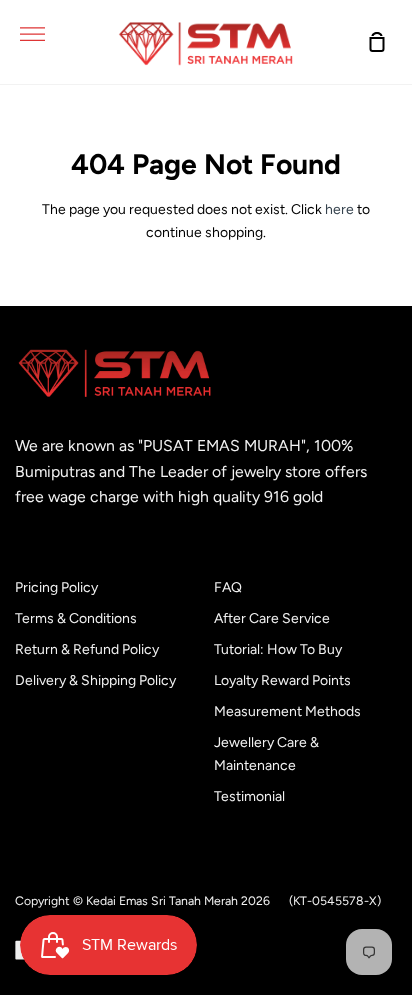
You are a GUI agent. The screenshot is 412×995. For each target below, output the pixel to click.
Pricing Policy (56, 587)
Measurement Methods (287, 711)
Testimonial (249, 796)
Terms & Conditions (76, 618)
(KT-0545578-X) (335, 900)
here (339, 209)
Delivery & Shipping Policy (95, 680)
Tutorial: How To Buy (278, 649)
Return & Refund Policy (87, 649)
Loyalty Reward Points (282, 680)
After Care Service (272, 618)
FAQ (228, 587)
